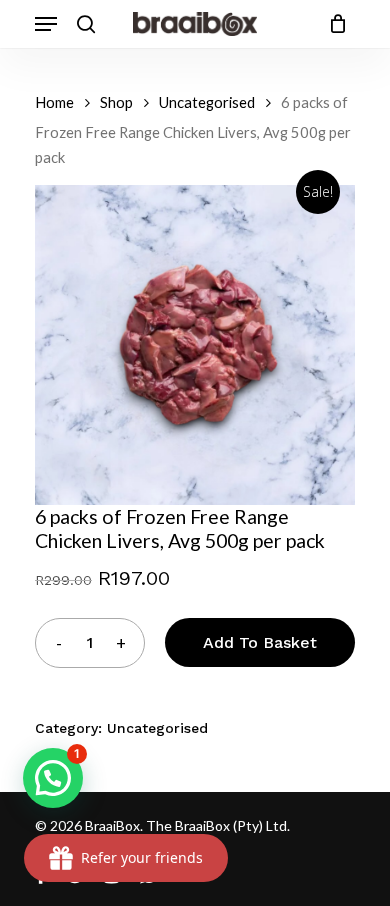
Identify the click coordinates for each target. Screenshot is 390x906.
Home (54, 102)
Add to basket (260, 642)
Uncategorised (207, 102)
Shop (116, 102)
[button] (53, 778)
